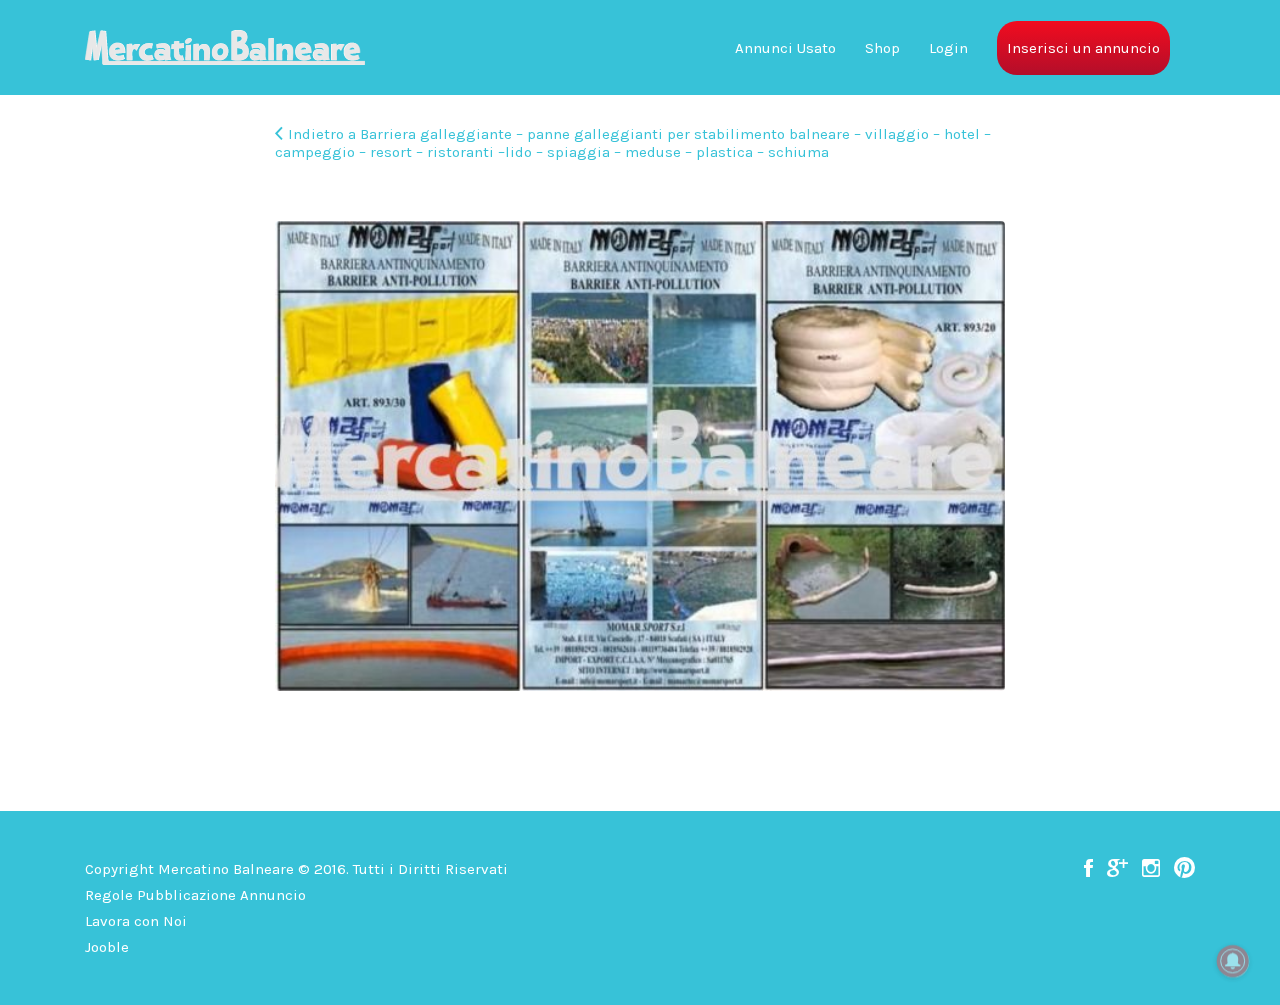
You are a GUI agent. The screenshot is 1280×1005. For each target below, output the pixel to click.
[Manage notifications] (1233, 961)
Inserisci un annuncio (1083, 48)
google (1117, 868)
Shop (882, 48)
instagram (1151, 868)
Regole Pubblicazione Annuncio (195, 895)
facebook (1088, 868)
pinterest (1184, 868)
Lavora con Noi (136, 921)
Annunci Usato (785, 48)
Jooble (107, 947)
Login (948, 48)
